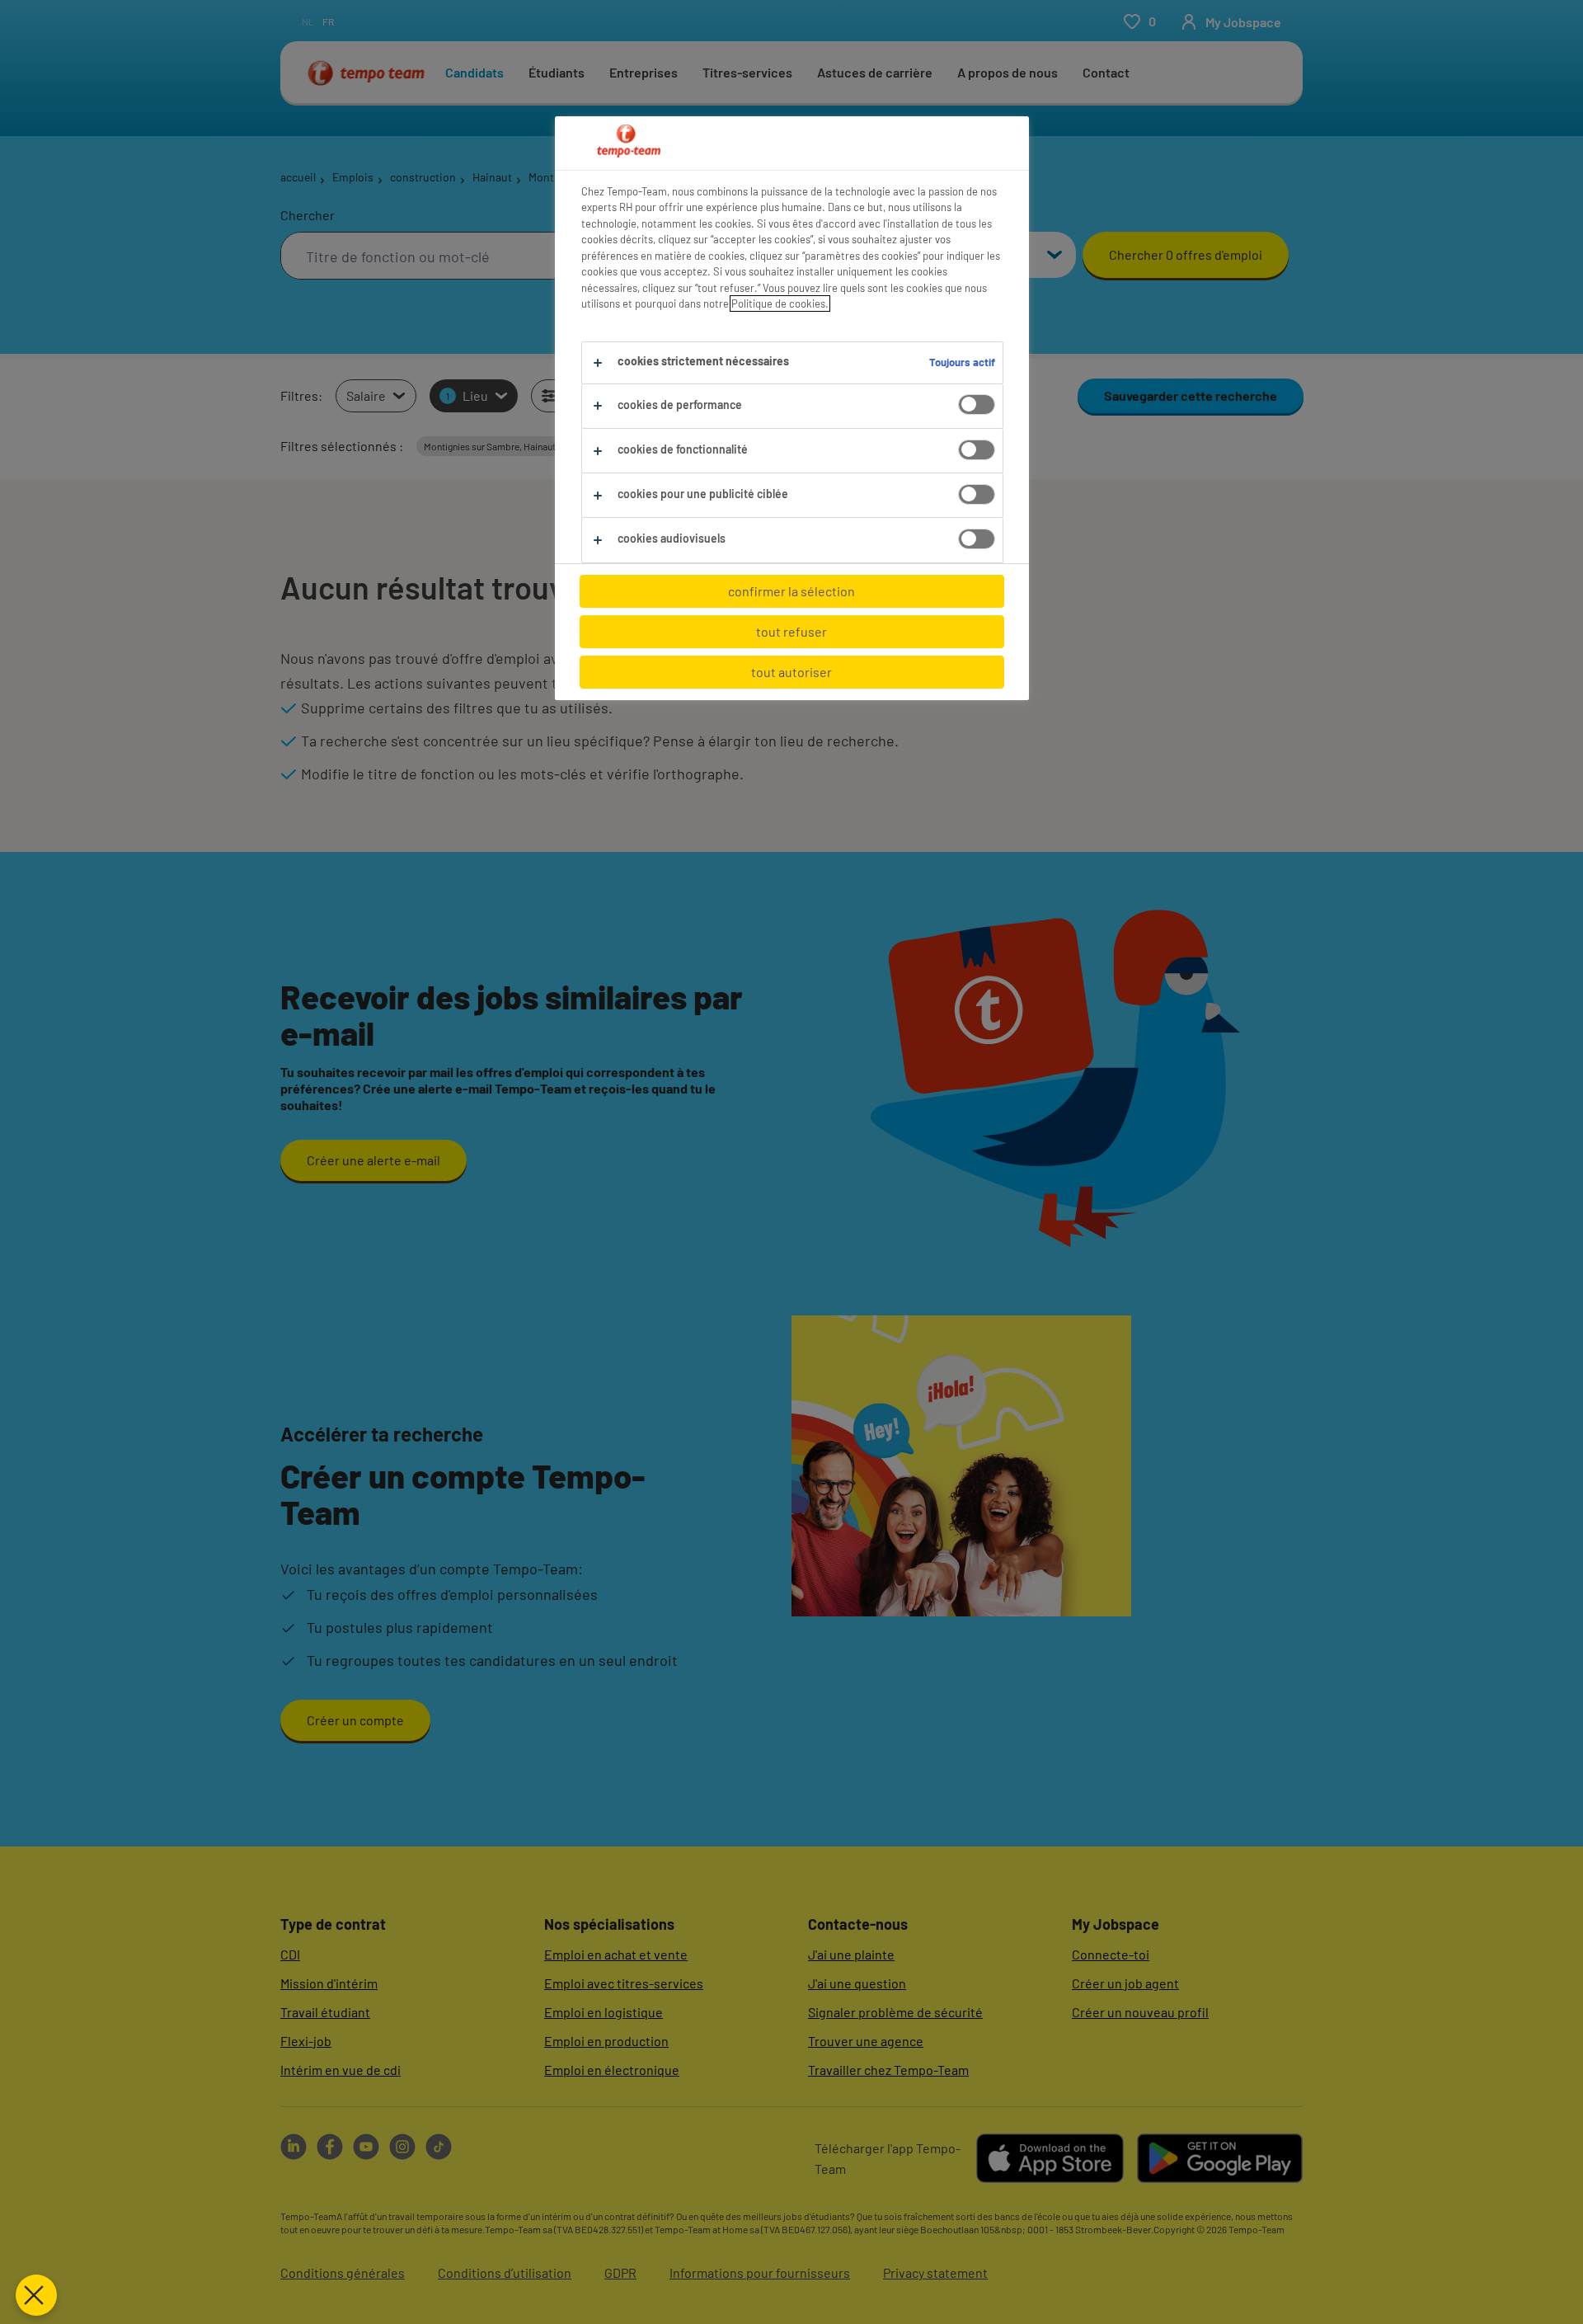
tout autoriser (791, 672)
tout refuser (791, 631)
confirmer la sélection (791, 591)
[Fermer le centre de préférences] (36, 2295)
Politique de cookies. (780, 303)
